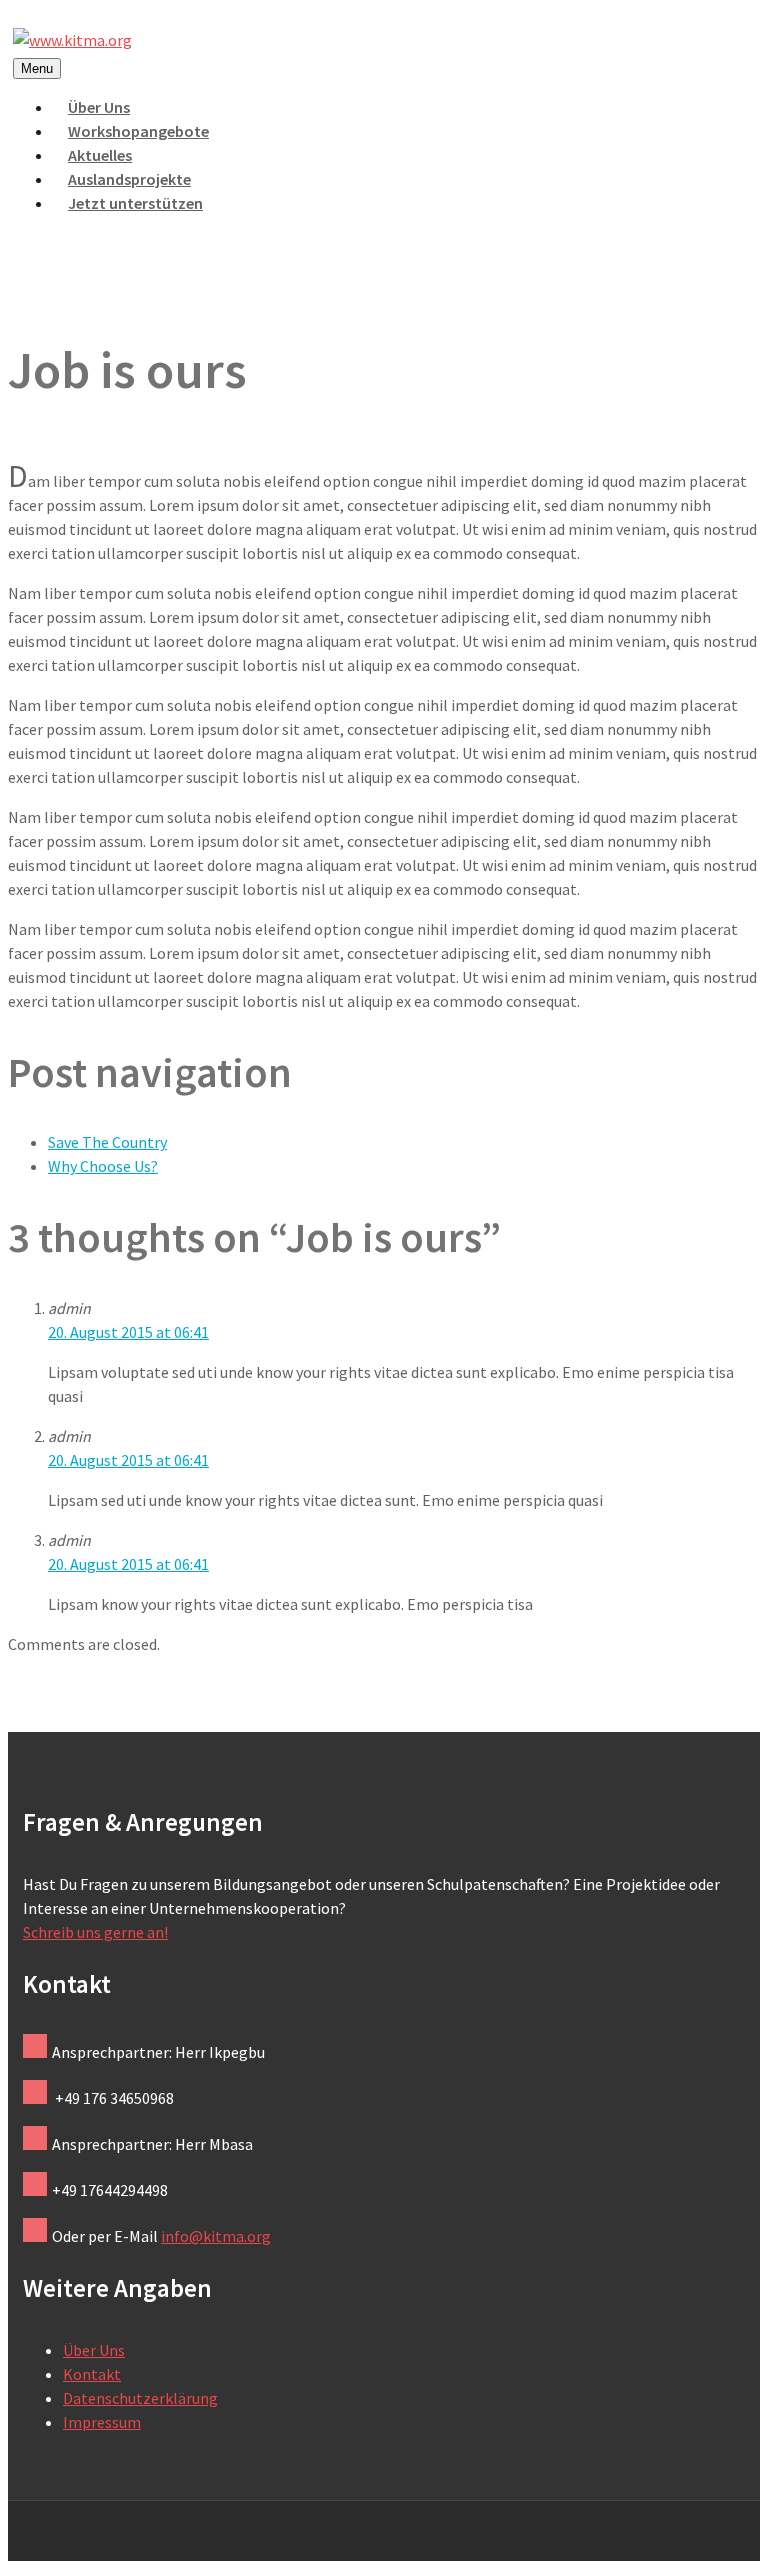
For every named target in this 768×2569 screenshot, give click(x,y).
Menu (37, 68)
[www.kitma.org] (72, 40)
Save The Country (107, 1142)
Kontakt (92, 2374)
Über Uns (94, 2350)
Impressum (102, 2422)
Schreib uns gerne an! (95, 1932)
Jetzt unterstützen (135, 203)
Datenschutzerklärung (140, 2398)
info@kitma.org (216, 2236)
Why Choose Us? (103, 1166)
